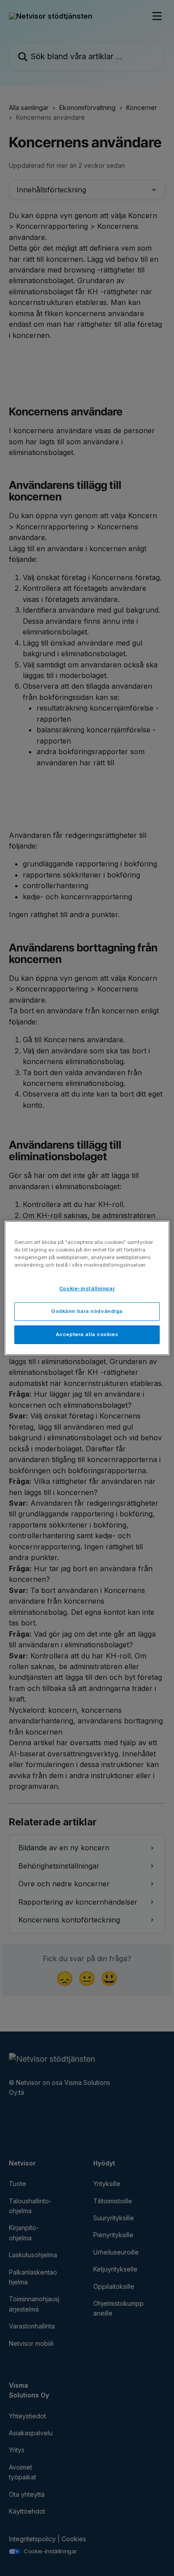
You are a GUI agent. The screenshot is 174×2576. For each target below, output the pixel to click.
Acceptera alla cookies (87, 1334)
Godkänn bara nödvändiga (87, 1311)
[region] (87, 1288)
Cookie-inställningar (87, 1288)
